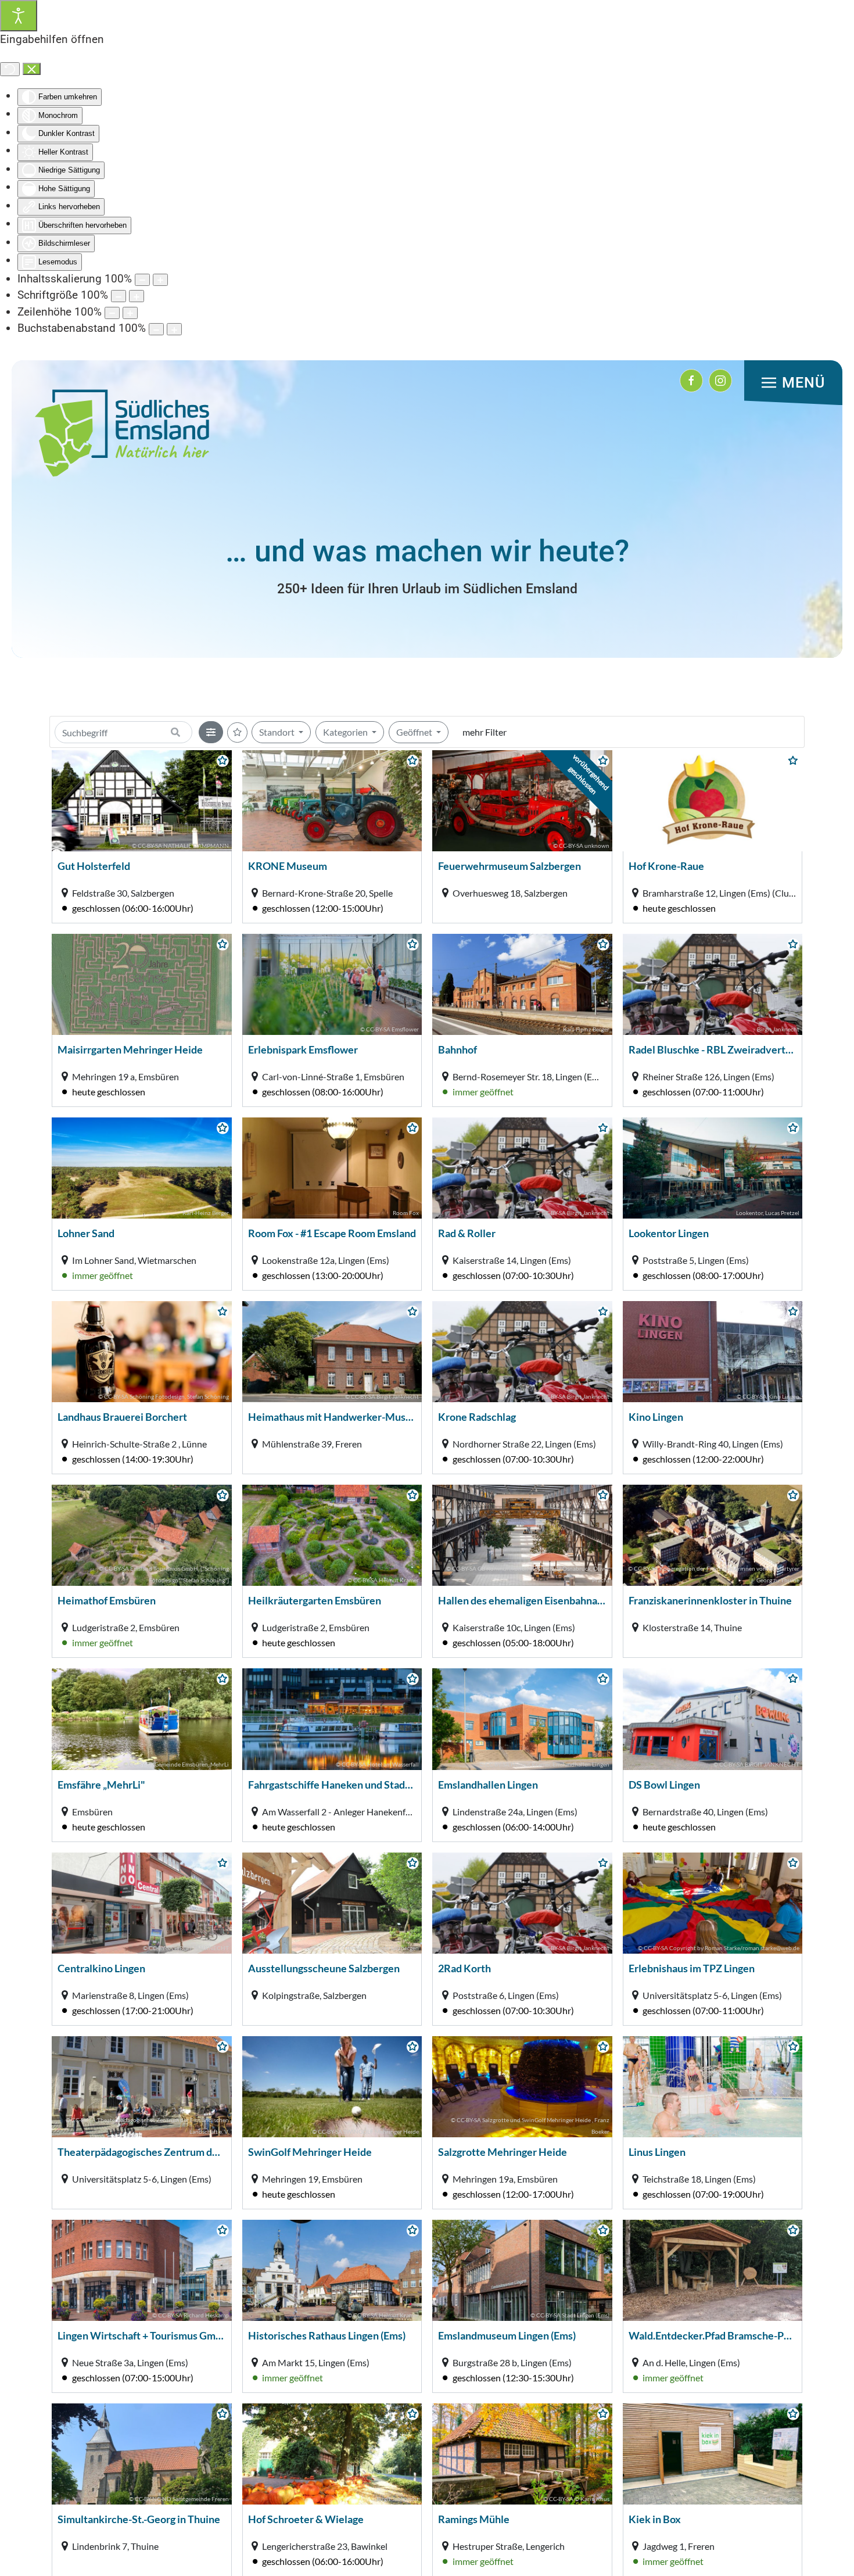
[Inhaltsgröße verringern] (142, 280)
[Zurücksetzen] (10, 69)
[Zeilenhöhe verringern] (112, 313)
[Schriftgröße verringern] (119, 296)
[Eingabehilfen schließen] (32, 69)
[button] (793, 383)
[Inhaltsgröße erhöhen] (160, 280)
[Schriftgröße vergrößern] (137, 296)
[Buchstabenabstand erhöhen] (174, 329)
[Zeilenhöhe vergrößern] (130, 313)
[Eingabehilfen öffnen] (19, 16)
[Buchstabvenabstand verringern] (156, 329)
